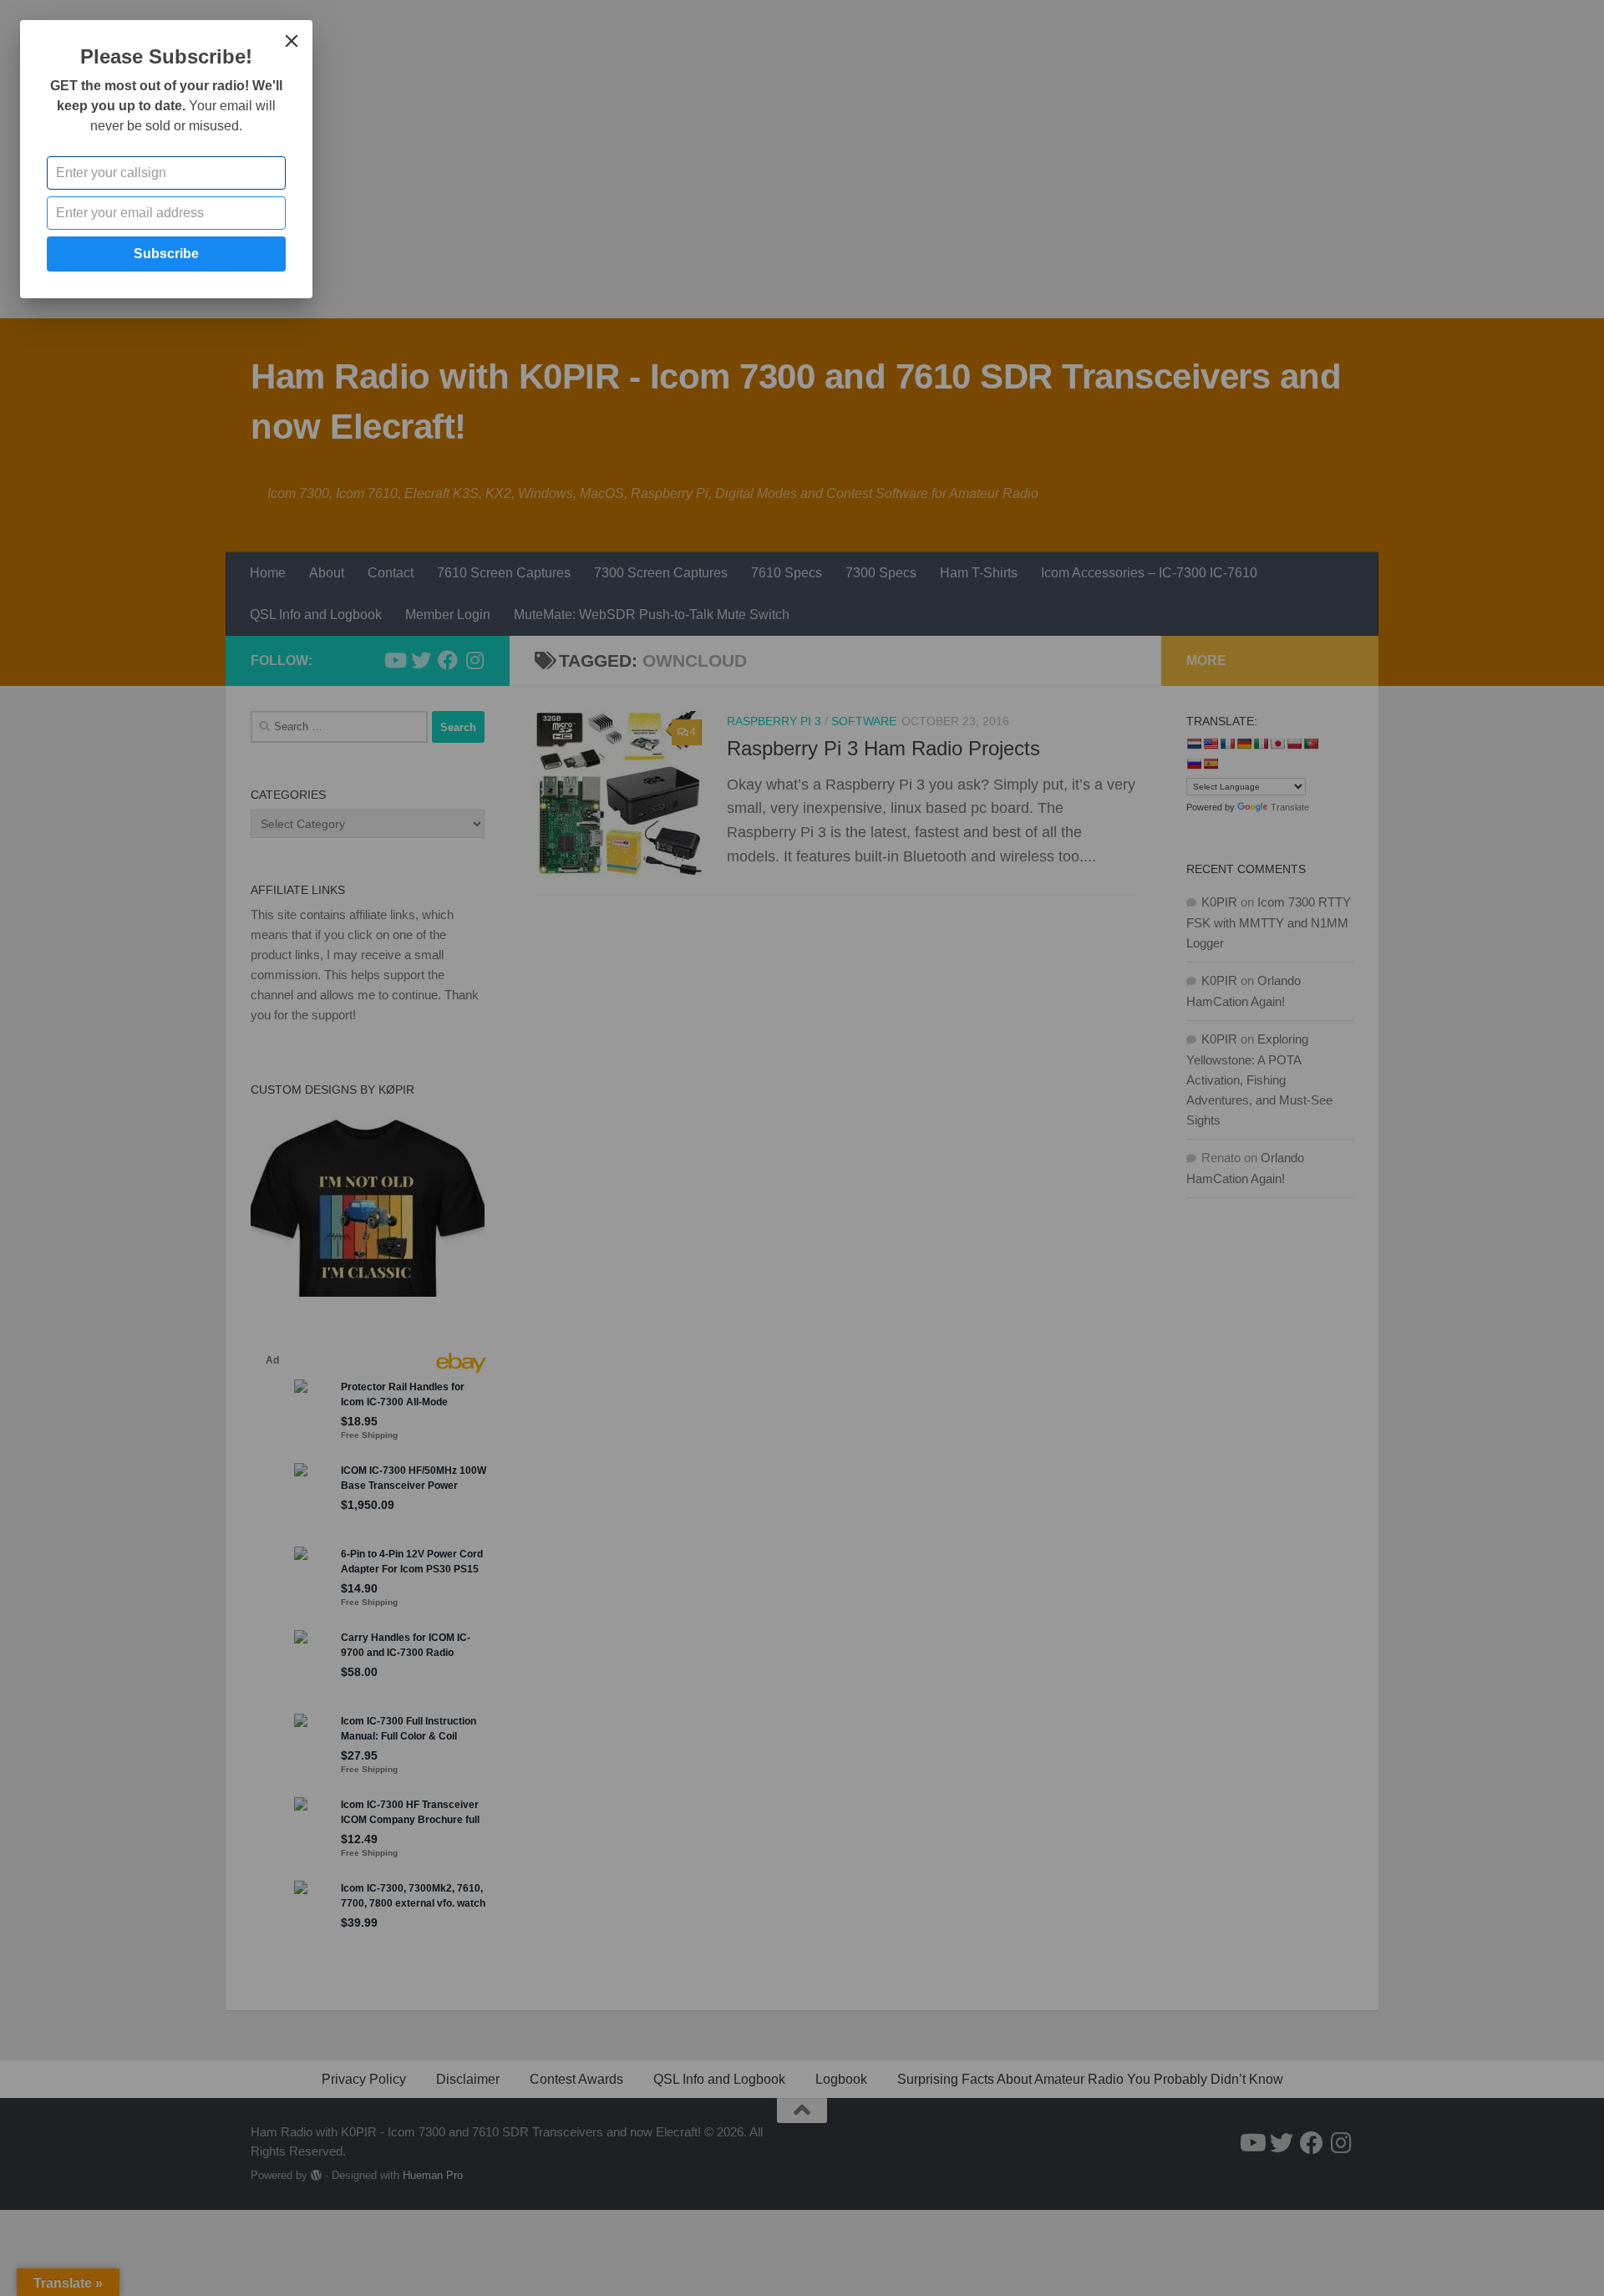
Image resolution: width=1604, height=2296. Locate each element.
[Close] (292, 41)
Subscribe (166, 254)
